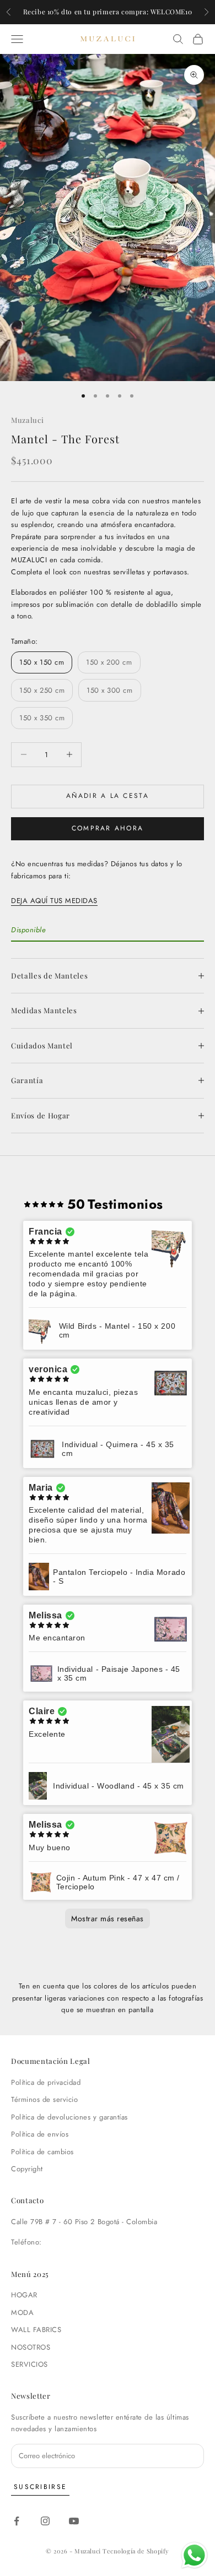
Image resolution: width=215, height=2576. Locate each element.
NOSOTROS (31, 2347)
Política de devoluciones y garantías (69, 2117)
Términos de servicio (44, 2099)
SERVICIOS (29, 2364)
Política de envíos (40, 2134)
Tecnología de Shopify (136, 2551)
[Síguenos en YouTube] (74, 2521)
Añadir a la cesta (108, 796)
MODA (22, 2313)
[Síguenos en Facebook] (17, 2521)
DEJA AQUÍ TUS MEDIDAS (54, 901)
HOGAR (24, 2295)
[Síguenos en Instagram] (45, 2521)
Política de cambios (42, 2152)
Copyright (27, 2169)
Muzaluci (27, 420)
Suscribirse (40, 2487)
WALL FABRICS (36, 2330)
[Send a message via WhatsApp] (194, 2555)
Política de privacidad (46, 2082)
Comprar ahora (108, 828)
